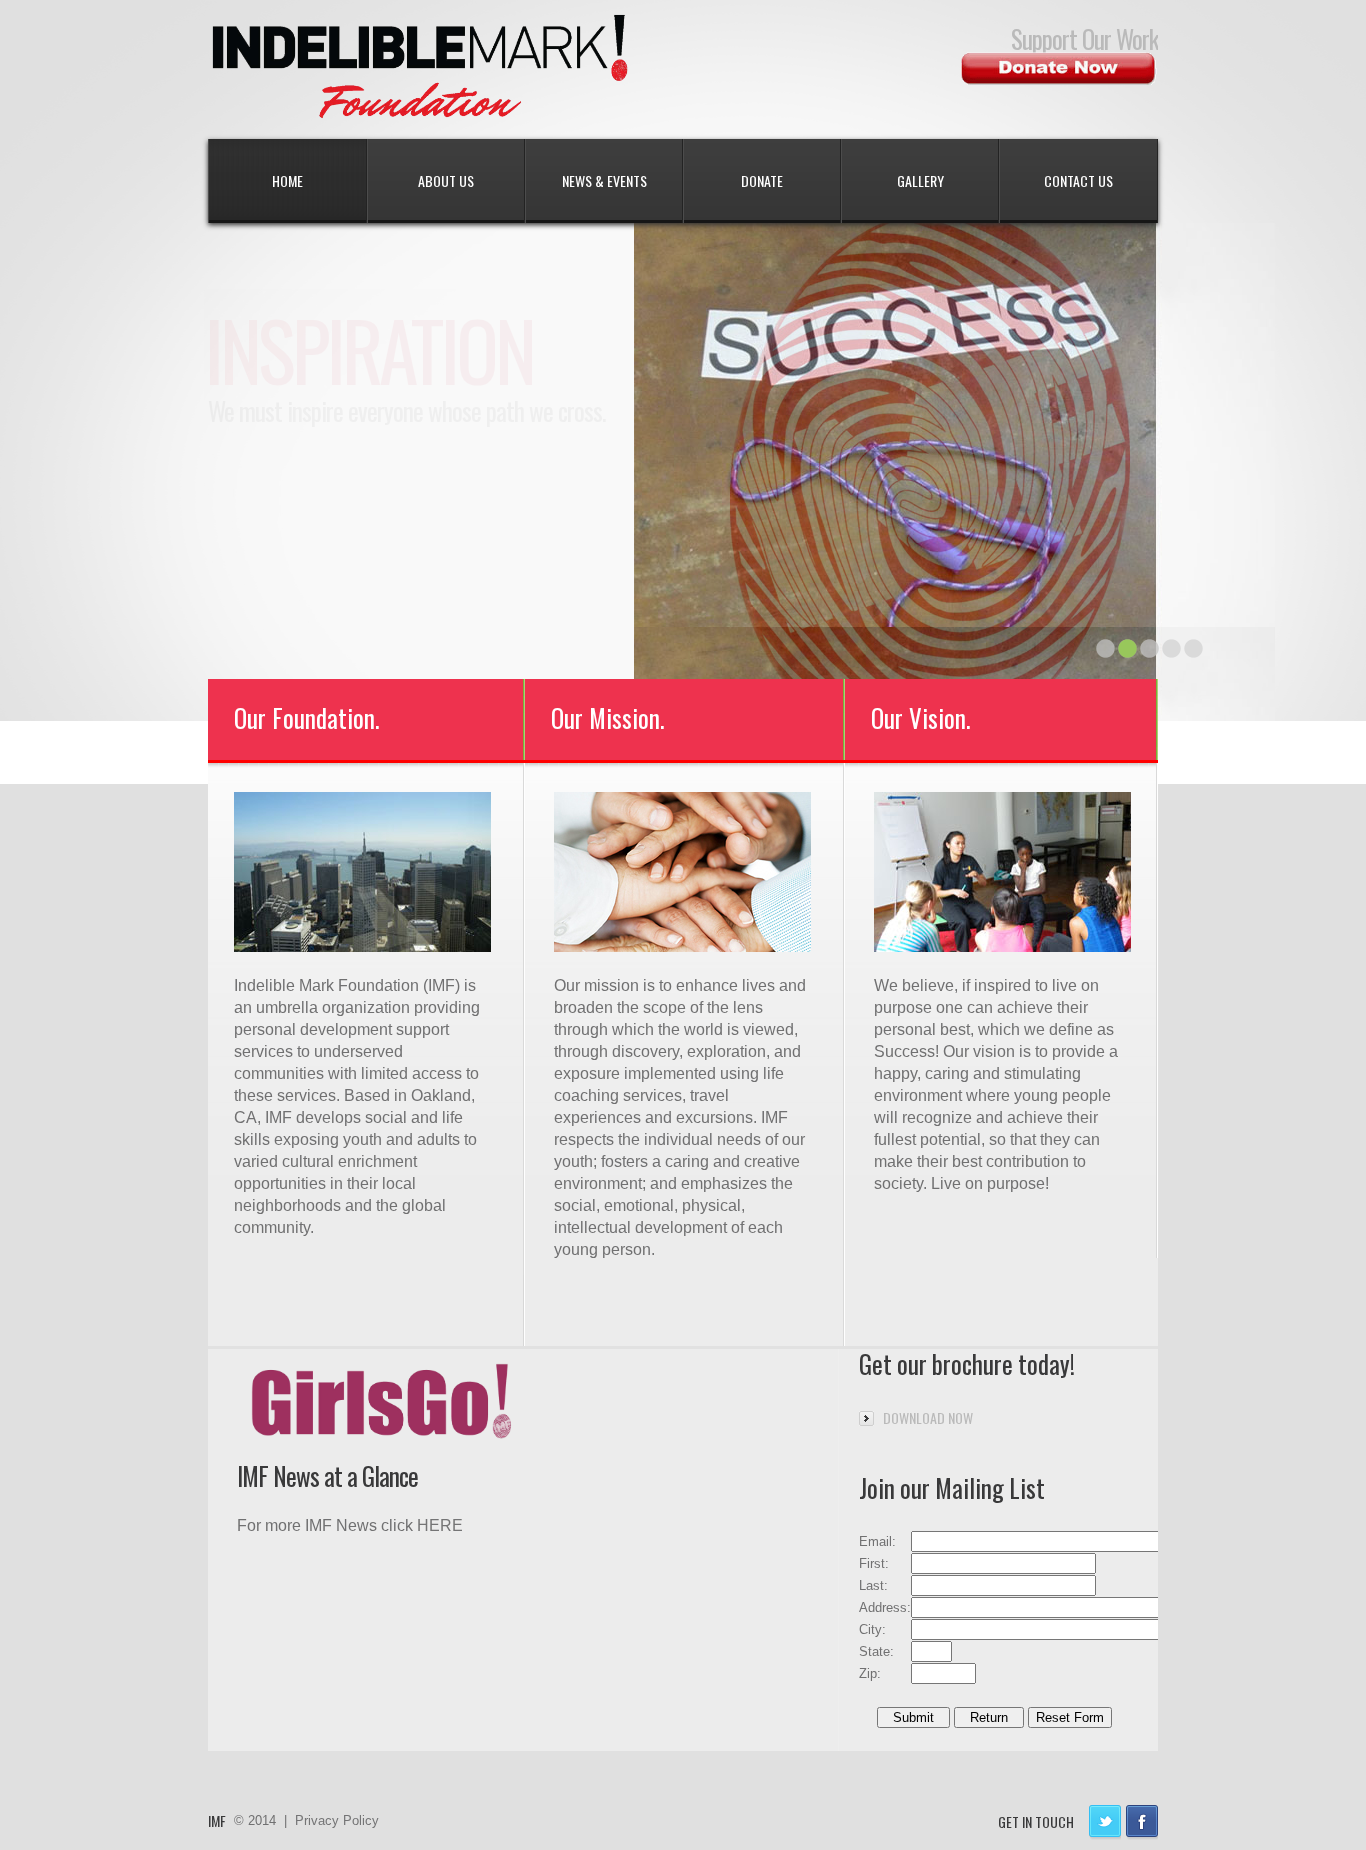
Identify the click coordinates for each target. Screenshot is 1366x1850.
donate (762, 180)
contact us (1078, 180)
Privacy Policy (337, 1820)
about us (446, 180)
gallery (920, 180)
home (287, 180)
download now (928, 1417)
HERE (440, 1525)
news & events (604, 180)
